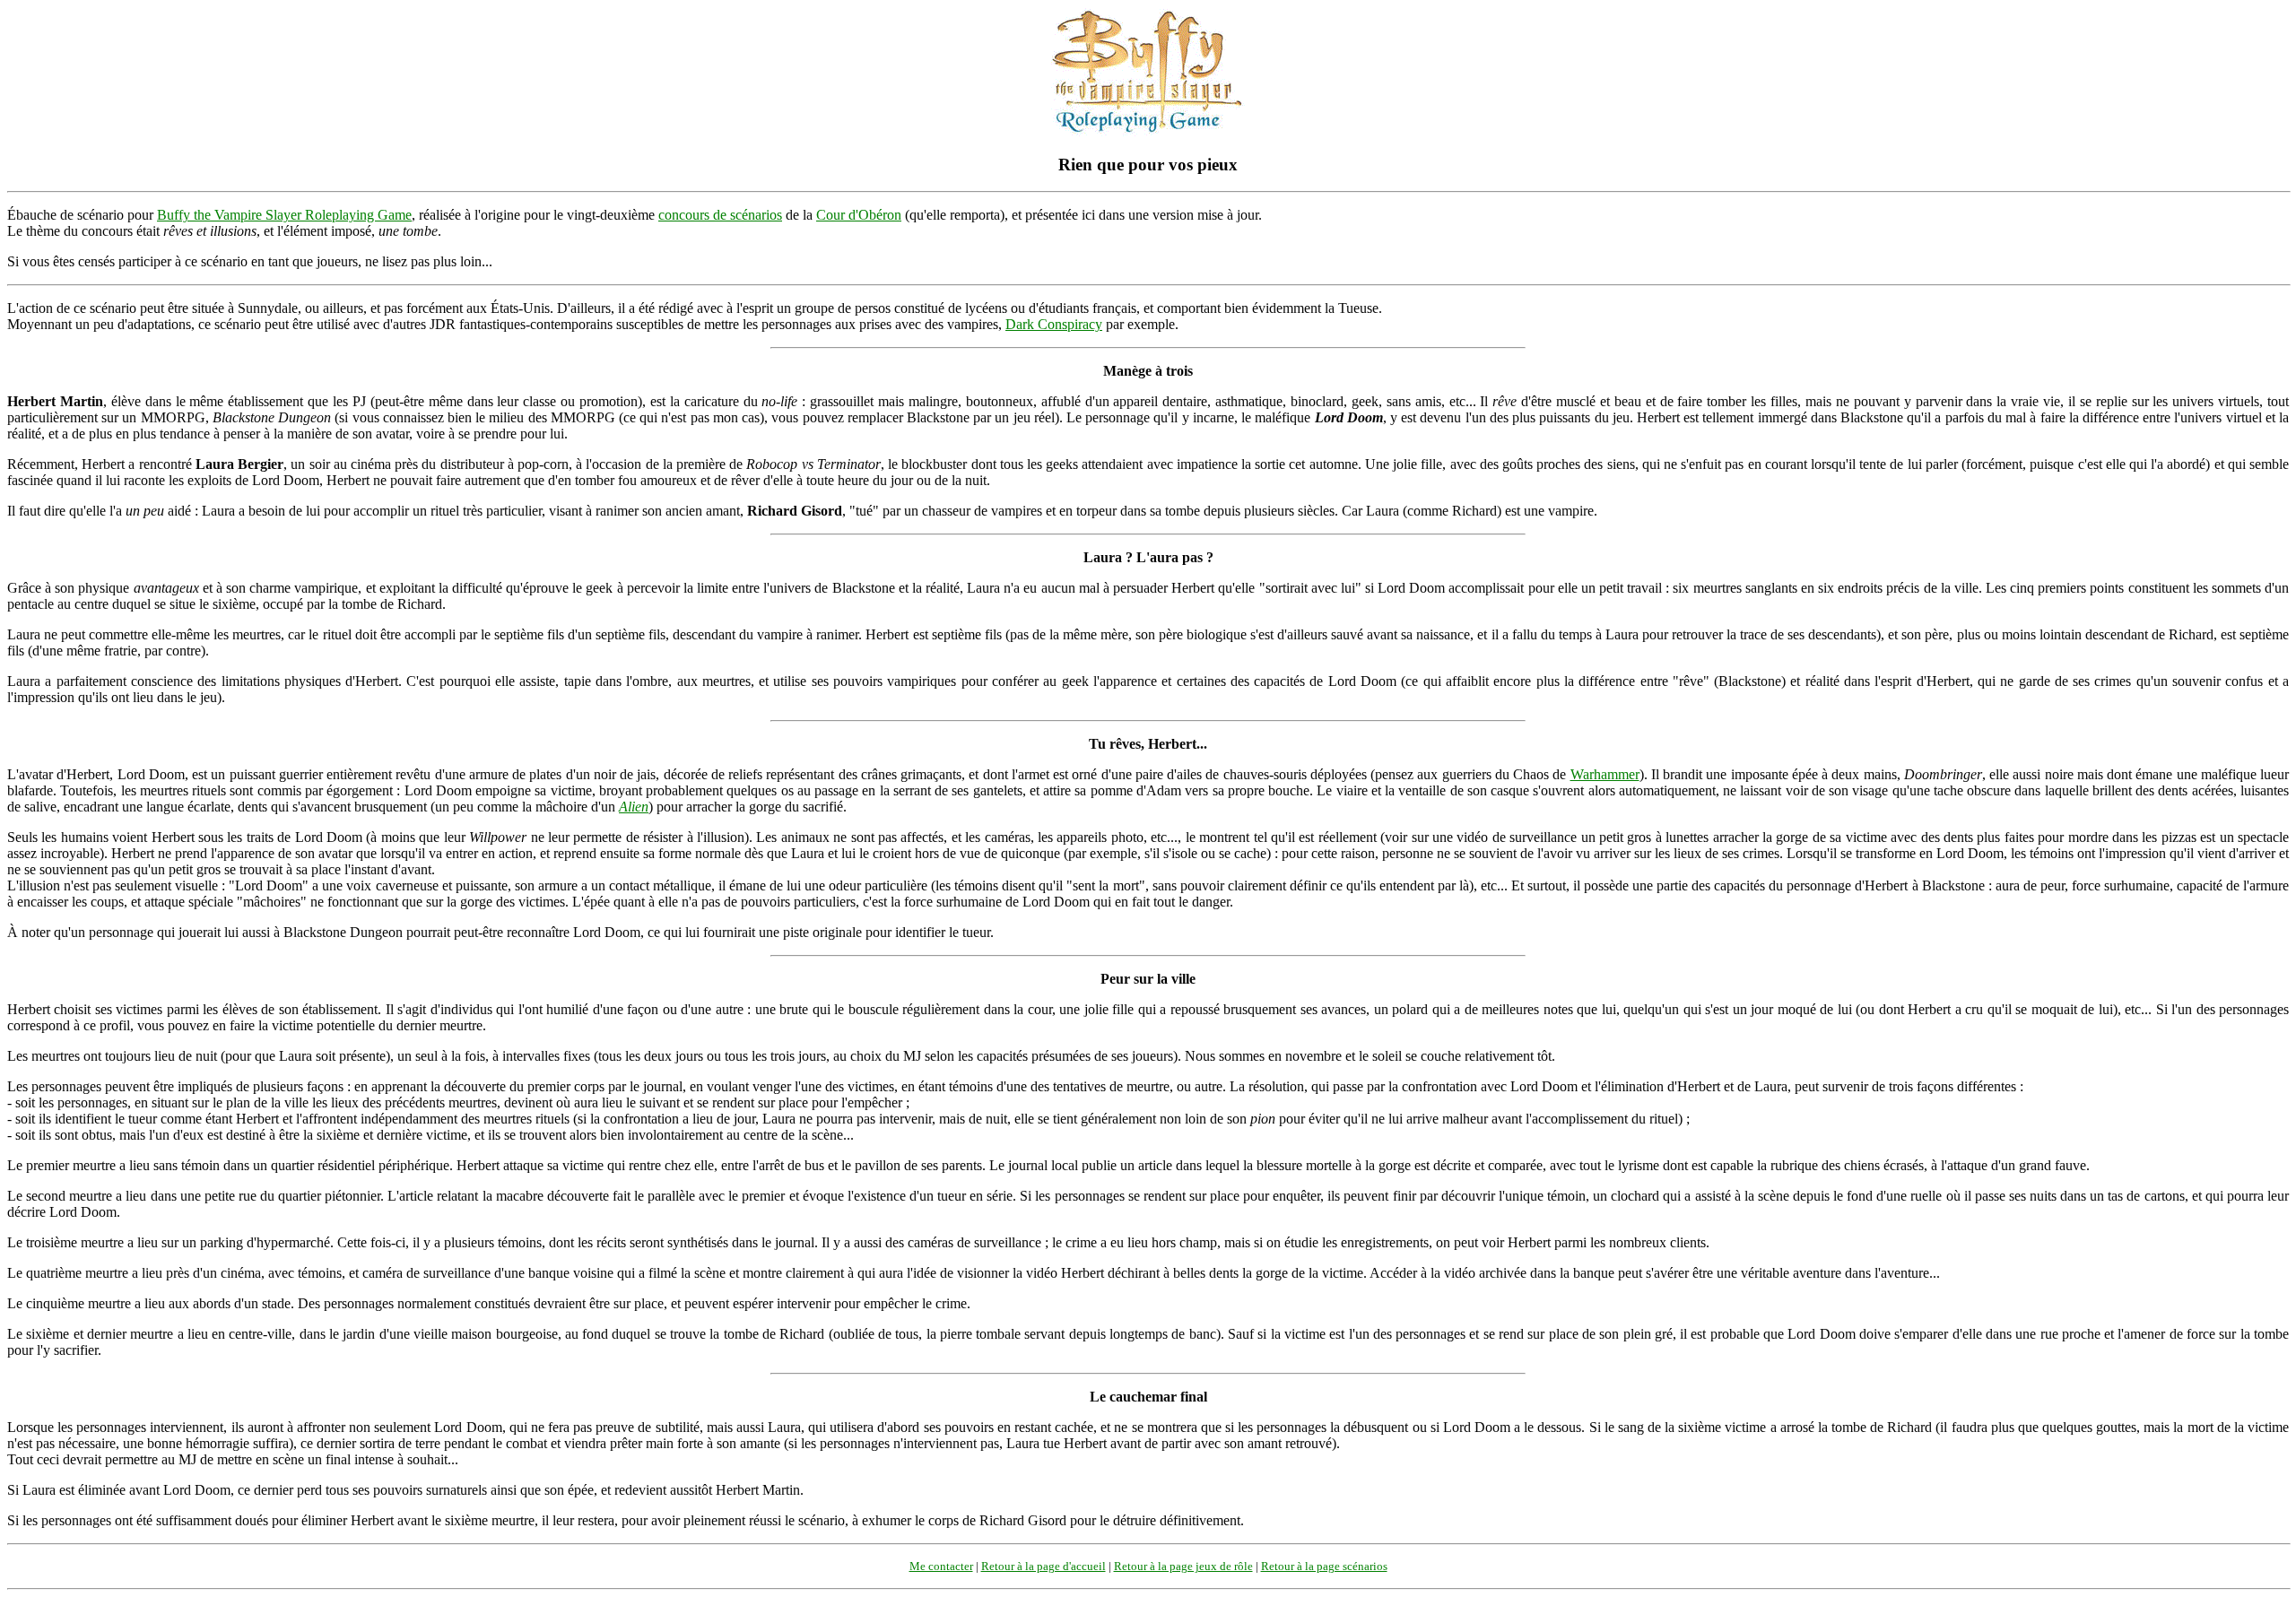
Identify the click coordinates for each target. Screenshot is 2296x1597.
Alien (634, 807)
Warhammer (1605, 774)
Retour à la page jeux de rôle (1183, 1566)
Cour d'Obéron (859, 215)
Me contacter (941, 1566)
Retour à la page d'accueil (1044, 1566)
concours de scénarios (720, 215)
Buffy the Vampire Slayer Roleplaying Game (284, 215)
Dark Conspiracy (1054, 324)
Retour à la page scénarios (1324, 1566)
